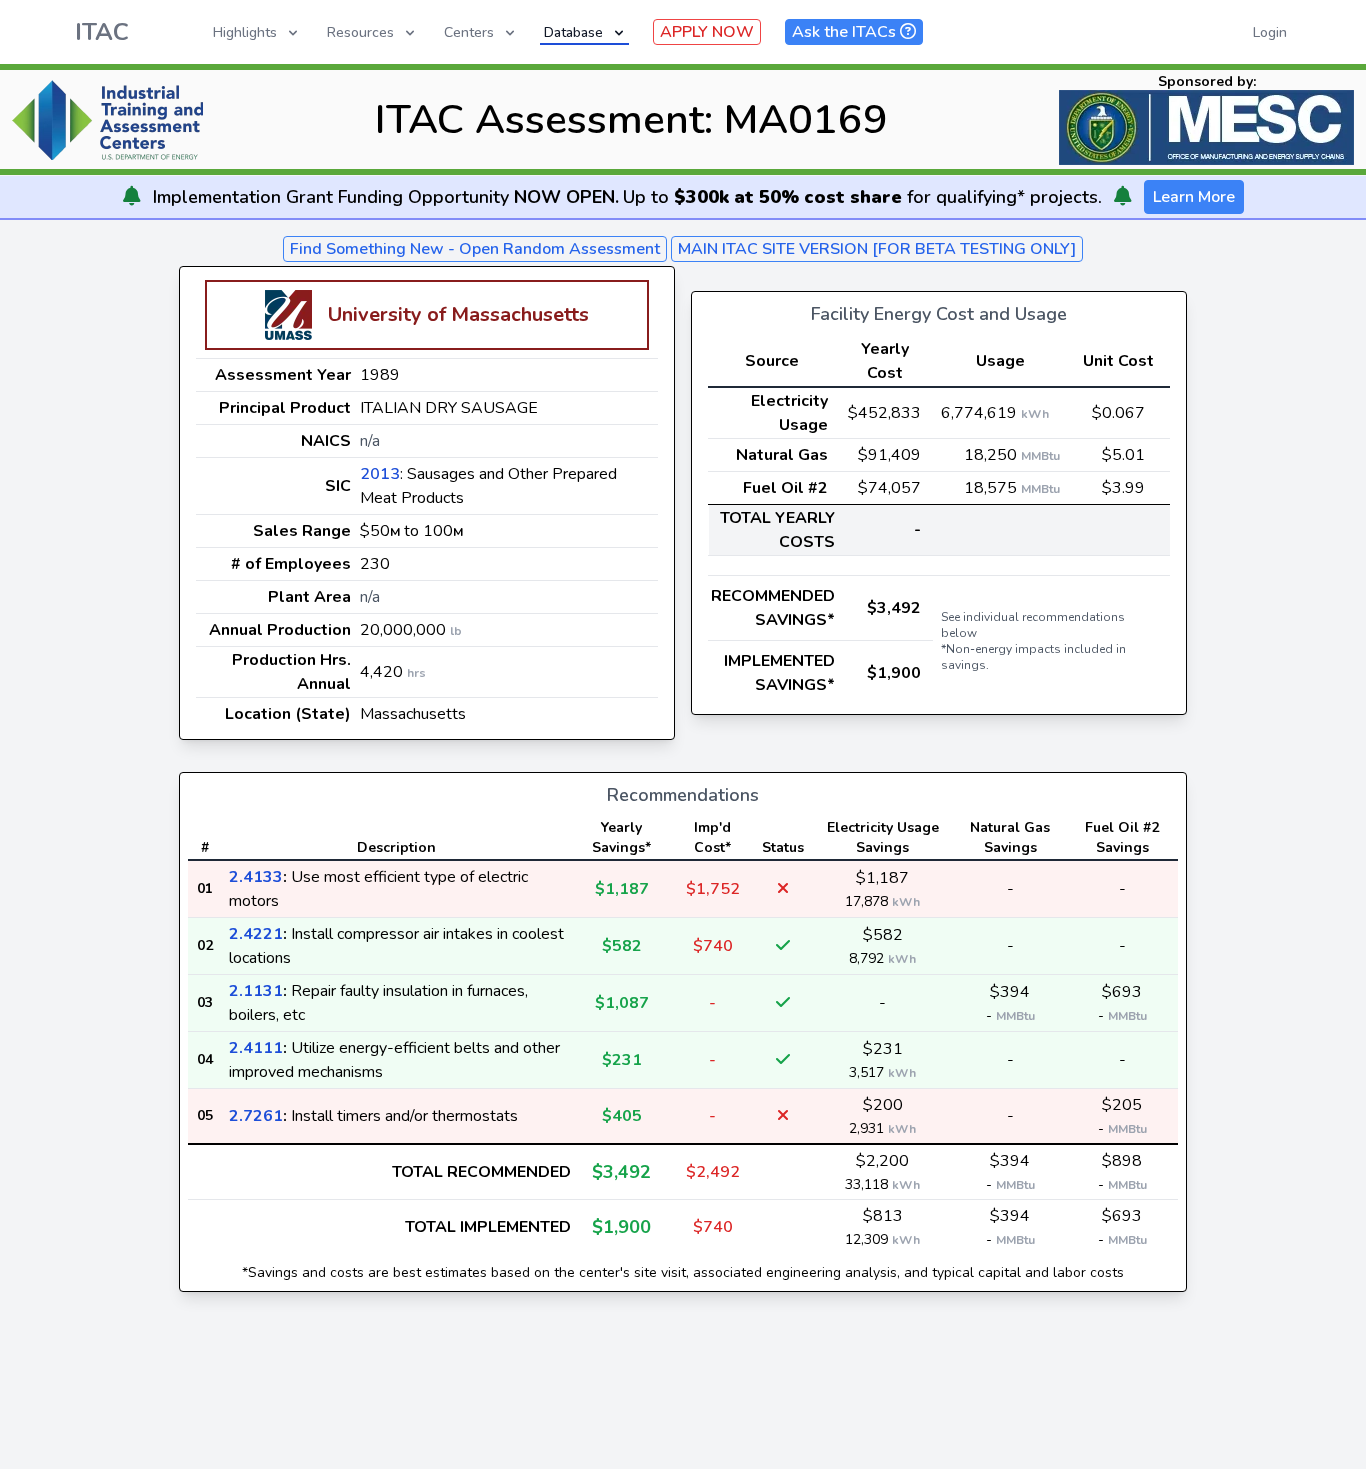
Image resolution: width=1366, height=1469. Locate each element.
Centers (469, 32)
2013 (380, 474)
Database (573, 32)
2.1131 (256, 991)
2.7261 (256, 1116)
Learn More (1194, 197)
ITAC (102, 32)
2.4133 (256, 877)
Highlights (245, 32)
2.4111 (256, 1048)
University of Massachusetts (458, 314)
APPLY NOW (707, 32)
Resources (360, 32)
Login (1270, 32)
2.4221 (256, 934)
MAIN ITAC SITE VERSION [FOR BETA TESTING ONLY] (877, 249)
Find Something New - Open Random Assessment (475, 249)
